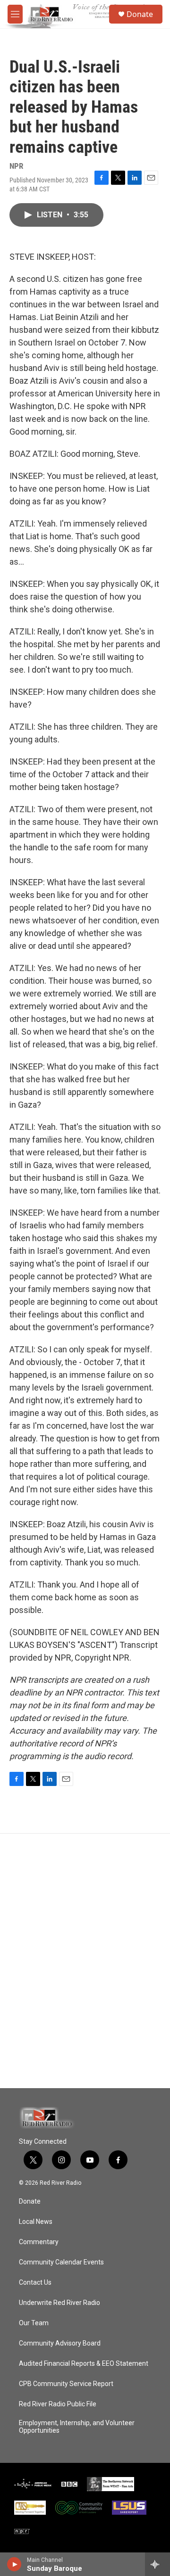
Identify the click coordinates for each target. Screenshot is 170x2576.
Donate (140, 14)
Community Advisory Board (60, 2343)
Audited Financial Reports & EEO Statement (84, 2364)
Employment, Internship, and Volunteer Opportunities (77, 2427)
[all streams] (157, 2564)
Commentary (39, 2242)
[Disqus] (85, 1961)
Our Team (34, 2323)
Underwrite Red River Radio (59, 2303)
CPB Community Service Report (66, 2384)
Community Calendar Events (61, 2262)
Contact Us (35, 2283)
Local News (36, 2222)
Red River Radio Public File (58, 2404)
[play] (14, 2564)
